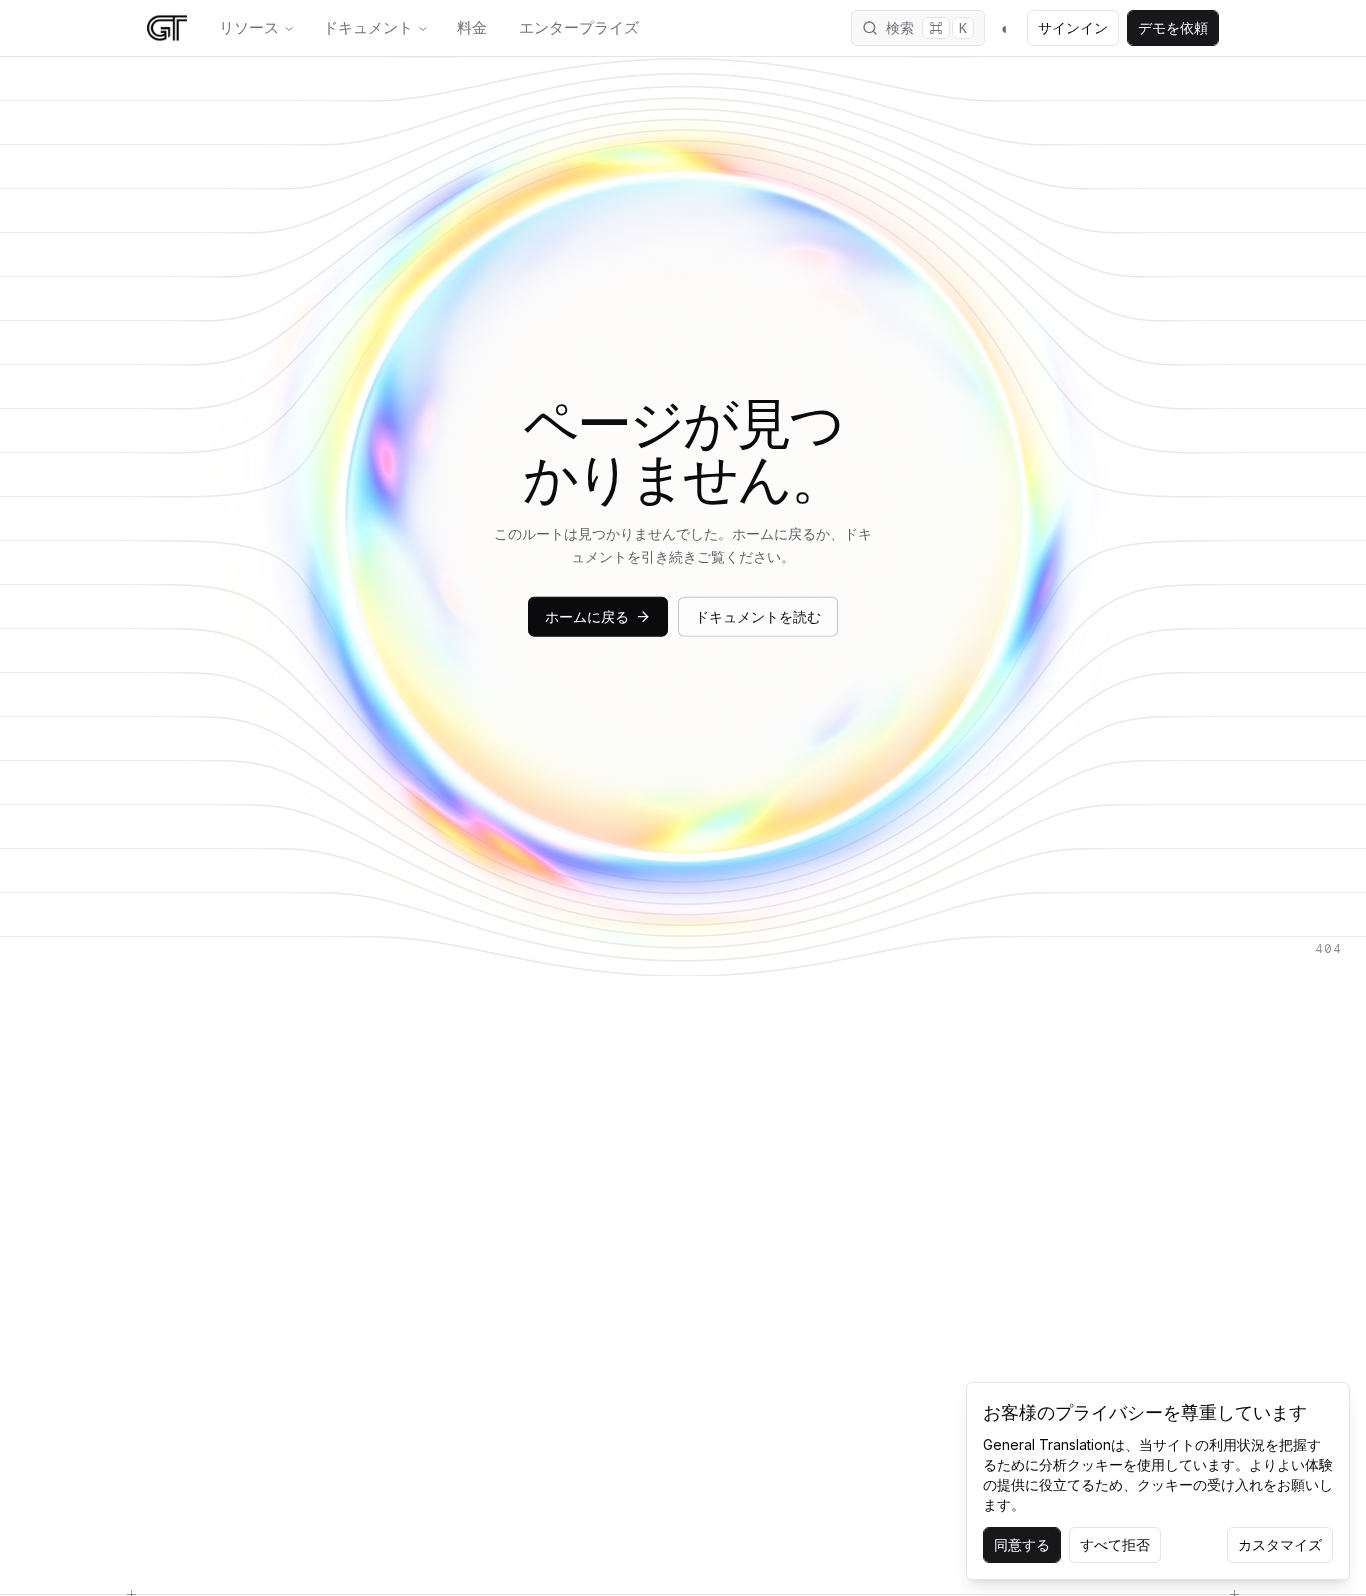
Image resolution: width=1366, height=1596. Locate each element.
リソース (249, 27)
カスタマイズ (1280, 1544)
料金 (472, 27)
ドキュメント (368, 27)
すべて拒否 (1115, 1544)
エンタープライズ (579, 27)
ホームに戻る (587, 615)
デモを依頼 (1173, 27)
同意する (1022, 1544)
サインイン (1073, 27)
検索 (926, 28)
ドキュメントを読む (758, 615)
